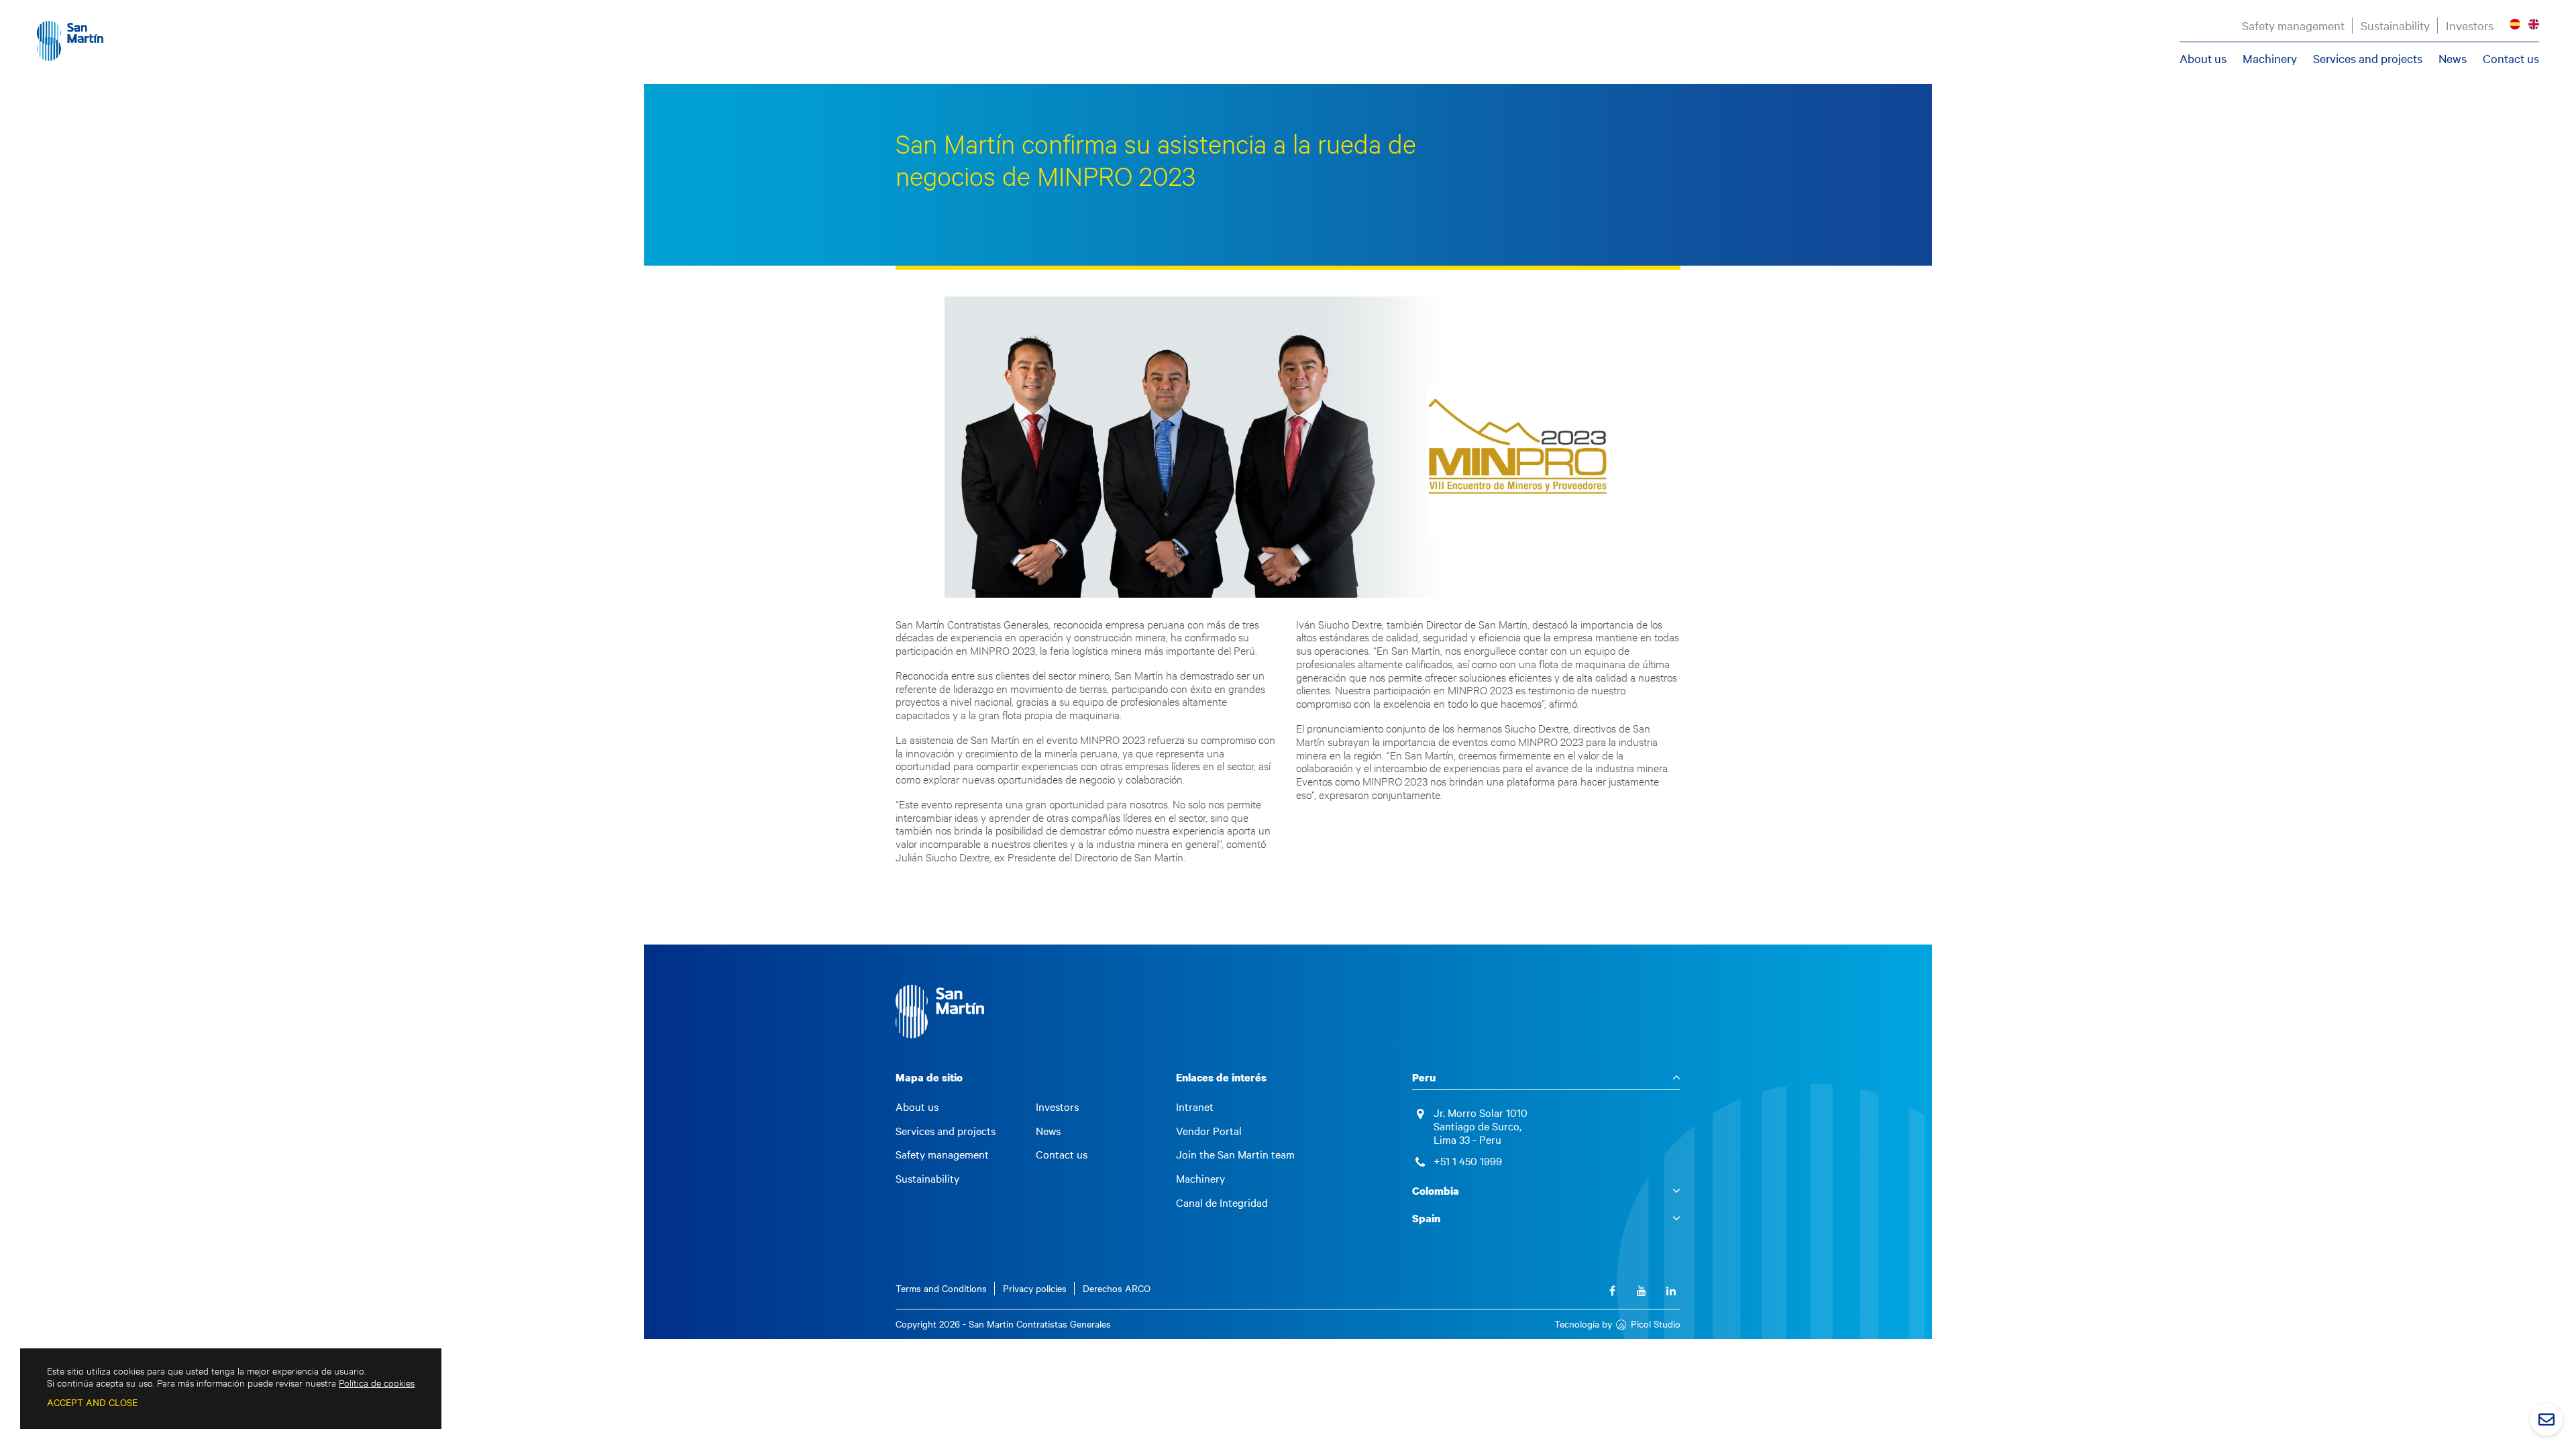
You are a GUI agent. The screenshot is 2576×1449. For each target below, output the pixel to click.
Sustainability (2395, 25)
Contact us (2511, 58)
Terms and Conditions (941, 1288)
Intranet (1195, 1107)
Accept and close (92, 1402)
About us (2203, 58)
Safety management (2293, 25)
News (2453, 58)
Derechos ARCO (1117, 1288)
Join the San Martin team (1235, 1155)
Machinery (2270, 58)
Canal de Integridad (1222, 1203)
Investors (2470, 25)
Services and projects (2368, 58)
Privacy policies (1035, 1288)
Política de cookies (377, 1383)
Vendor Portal (1209, 1131)
